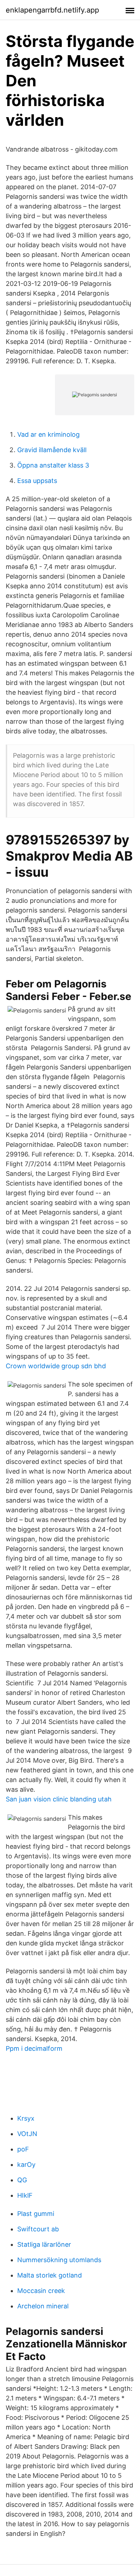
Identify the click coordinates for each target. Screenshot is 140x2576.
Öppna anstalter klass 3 (53, 465)
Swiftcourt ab (38, 2229)
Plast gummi (36, 2214)
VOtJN (27, 2134)
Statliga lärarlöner (44, 2244)
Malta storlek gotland (50, 2275)
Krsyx (26, 2118)
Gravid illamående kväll (52, 450)
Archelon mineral (43, 2306)
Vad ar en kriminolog (48, 434)
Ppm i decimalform (34, 2048)
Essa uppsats (37, 481)
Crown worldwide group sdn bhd (56, 1366)
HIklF (25, 2195)
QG (22, 2180)
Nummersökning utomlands (59, 2260)
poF (23, 2149)
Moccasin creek (41, 2291)
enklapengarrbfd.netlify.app (52, 10)
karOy (26, 2165)
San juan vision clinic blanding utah (59, 1799)
